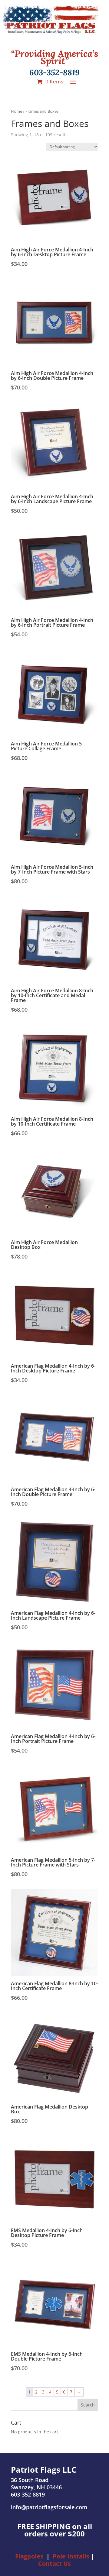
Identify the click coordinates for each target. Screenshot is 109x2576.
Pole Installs (71, 2556)
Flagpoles (29, 2556)
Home (17, 111)
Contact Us (54, 2563)
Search (88, 2405)
